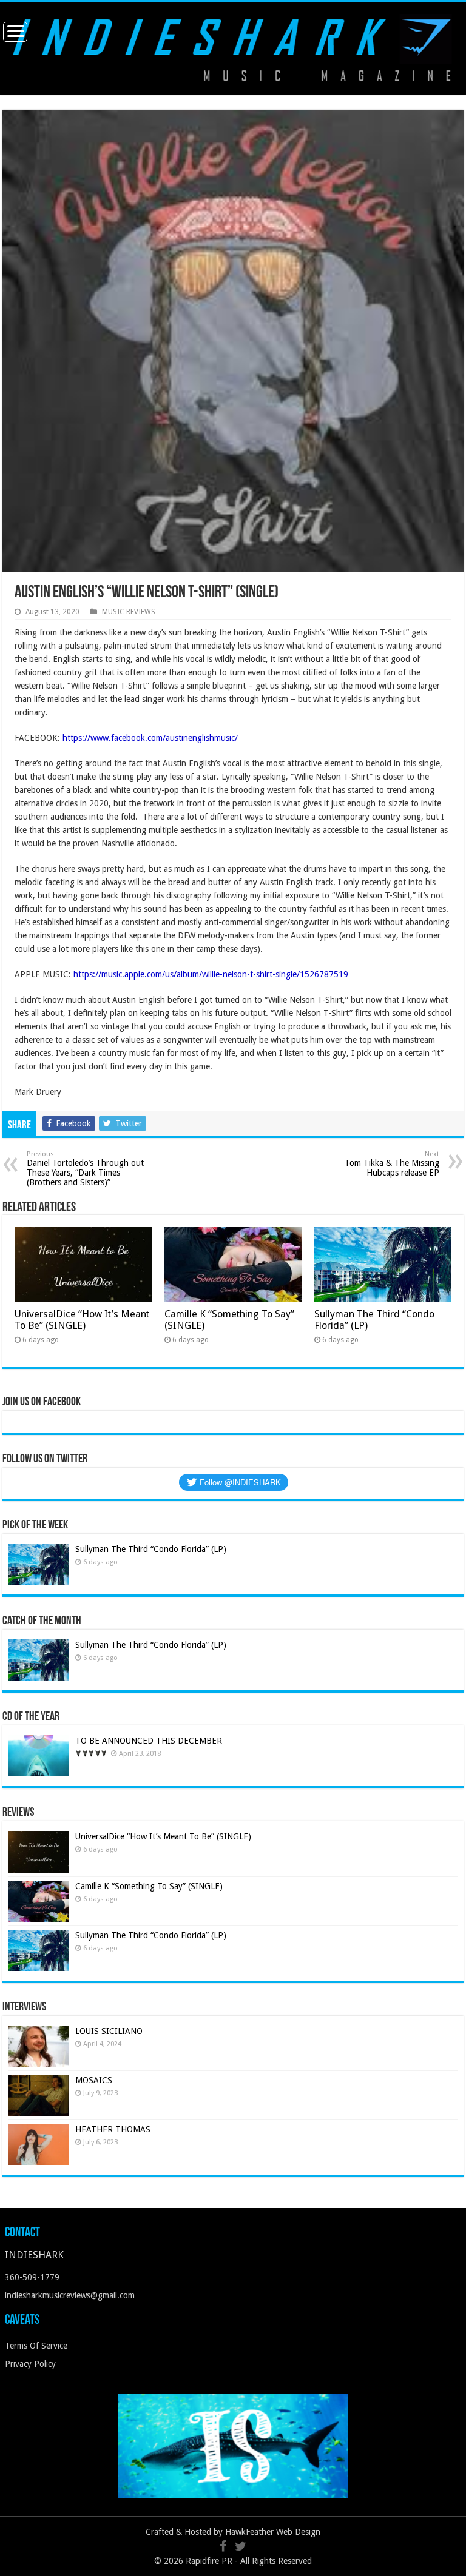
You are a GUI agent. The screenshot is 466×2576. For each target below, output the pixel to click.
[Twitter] (241, 2546)
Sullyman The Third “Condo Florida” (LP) (151, 1549)
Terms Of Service (36, 2346)
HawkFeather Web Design (273, 2532)
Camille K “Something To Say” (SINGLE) (149, 1886)
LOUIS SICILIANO (110, 2031)
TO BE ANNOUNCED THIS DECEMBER (149, 1741)
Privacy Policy (30, 2364)
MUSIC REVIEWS (129, 612)
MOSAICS (94, 2080)
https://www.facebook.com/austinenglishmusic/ (150, 738)
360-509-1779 (32, 2277)
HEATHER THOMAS (113, 2129)
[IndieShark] (233, 47)
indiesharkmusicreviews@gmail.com (70, 2295)
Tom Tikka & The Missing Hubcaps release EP (392, 1164)
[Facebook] (223, 2546)
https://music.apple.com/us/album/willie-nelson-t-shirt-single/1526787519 (211, 974)
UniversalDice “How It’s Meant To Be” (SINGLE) (82, 1320)
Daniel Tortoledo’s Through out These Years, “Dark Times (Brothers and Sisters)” (85, 1169)
